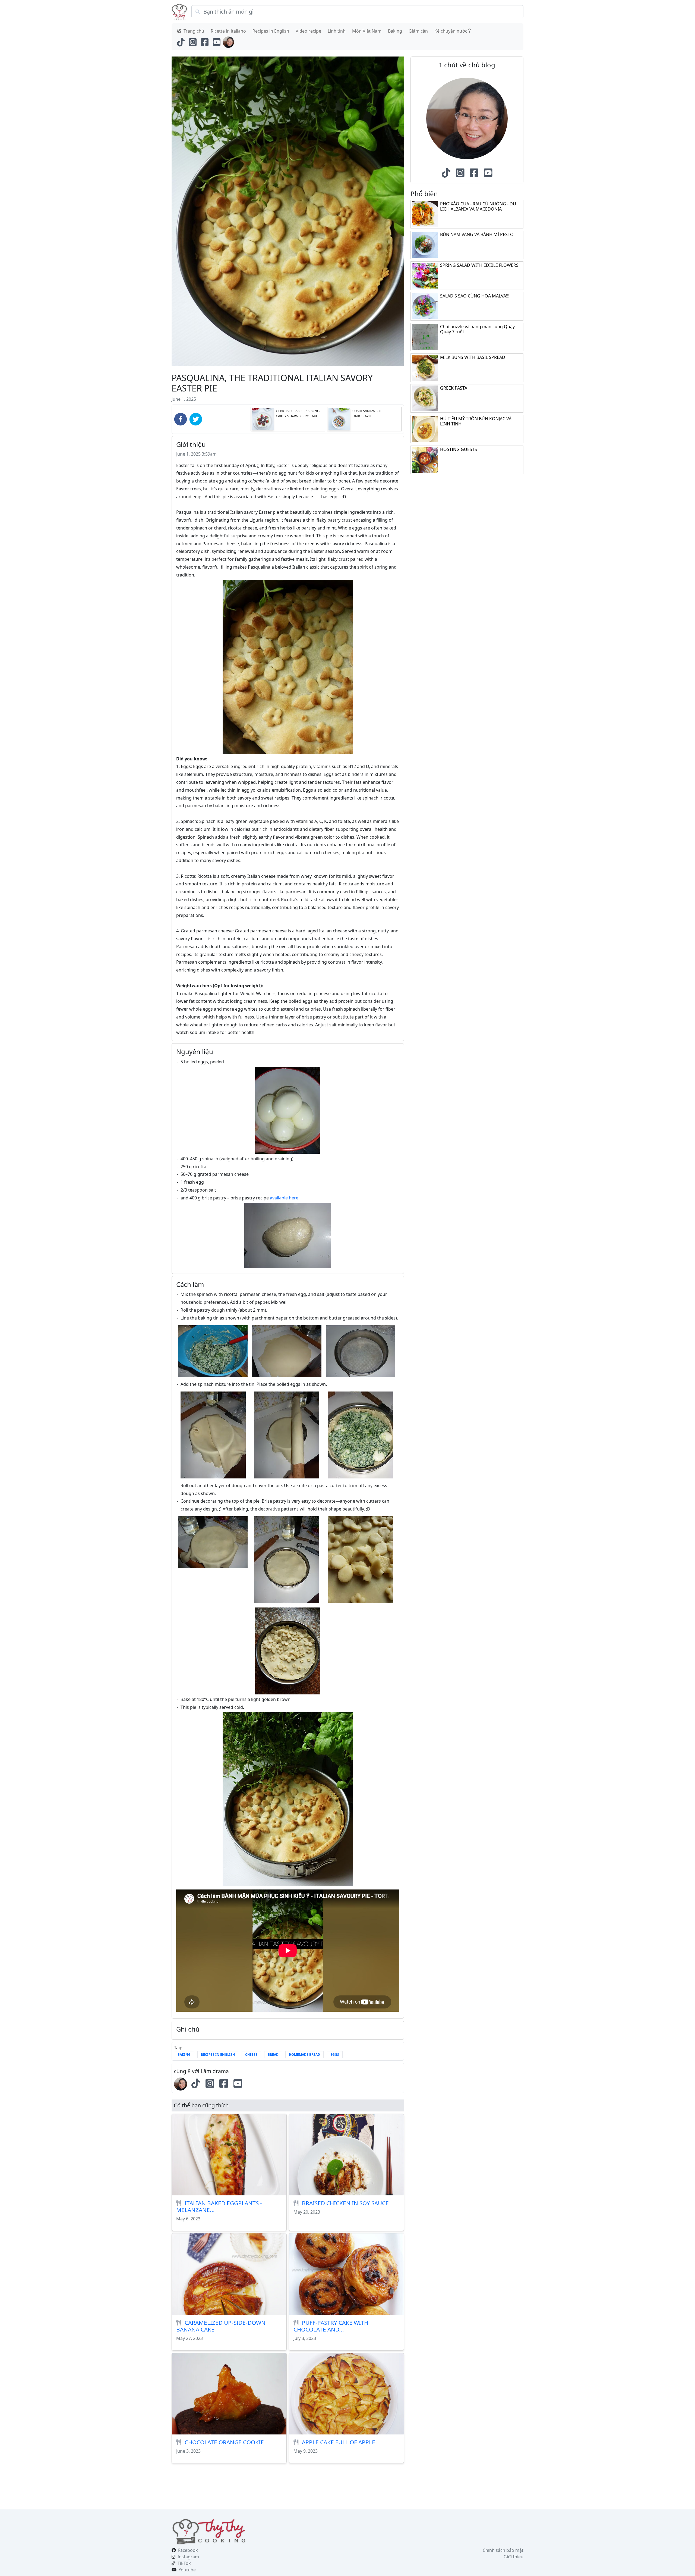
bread (273, 2055)
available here (284, 1198)
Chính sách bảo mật (503, 2550)
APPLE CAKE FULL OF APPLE (339, 2442)
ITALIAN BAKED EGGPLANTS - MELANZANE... (219, 2206)
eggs (335, 2055)
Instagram (188, 2557)
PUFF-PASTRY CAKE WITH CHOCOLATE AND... (331, 2326)
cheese (251, 2055)
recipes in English (218, 2055)
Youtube (187, 2570)
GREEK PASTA (454, 388)
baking (184, 2055)
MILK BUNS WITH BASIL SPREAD (473, 357)
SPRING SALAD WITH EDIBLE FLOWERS (479, 265)
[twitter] (196, 419)
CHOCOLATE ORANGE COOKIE (224, 2442)
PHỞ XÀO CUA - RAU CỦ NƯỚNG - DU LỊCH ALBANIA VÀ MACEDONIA (478, 206)
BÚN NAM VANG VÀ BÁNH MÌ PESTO (477, 234)
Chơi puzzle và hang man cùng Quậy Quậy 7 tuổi (477, 329)
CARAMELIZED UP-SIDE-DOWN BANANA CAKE (221, 2326)
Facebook (188, 2550)
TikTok (184, 2563)
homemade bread (304, 2055)
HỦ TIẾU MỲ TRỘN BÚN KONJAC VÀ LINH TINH (476, 421)
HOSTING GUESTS (459, 449)
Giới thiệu (514, 2557)
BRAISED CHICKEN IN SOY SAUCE (345, 2203)
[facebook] (181, 419)
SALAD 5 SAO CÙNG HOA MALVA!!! (475, 296)
